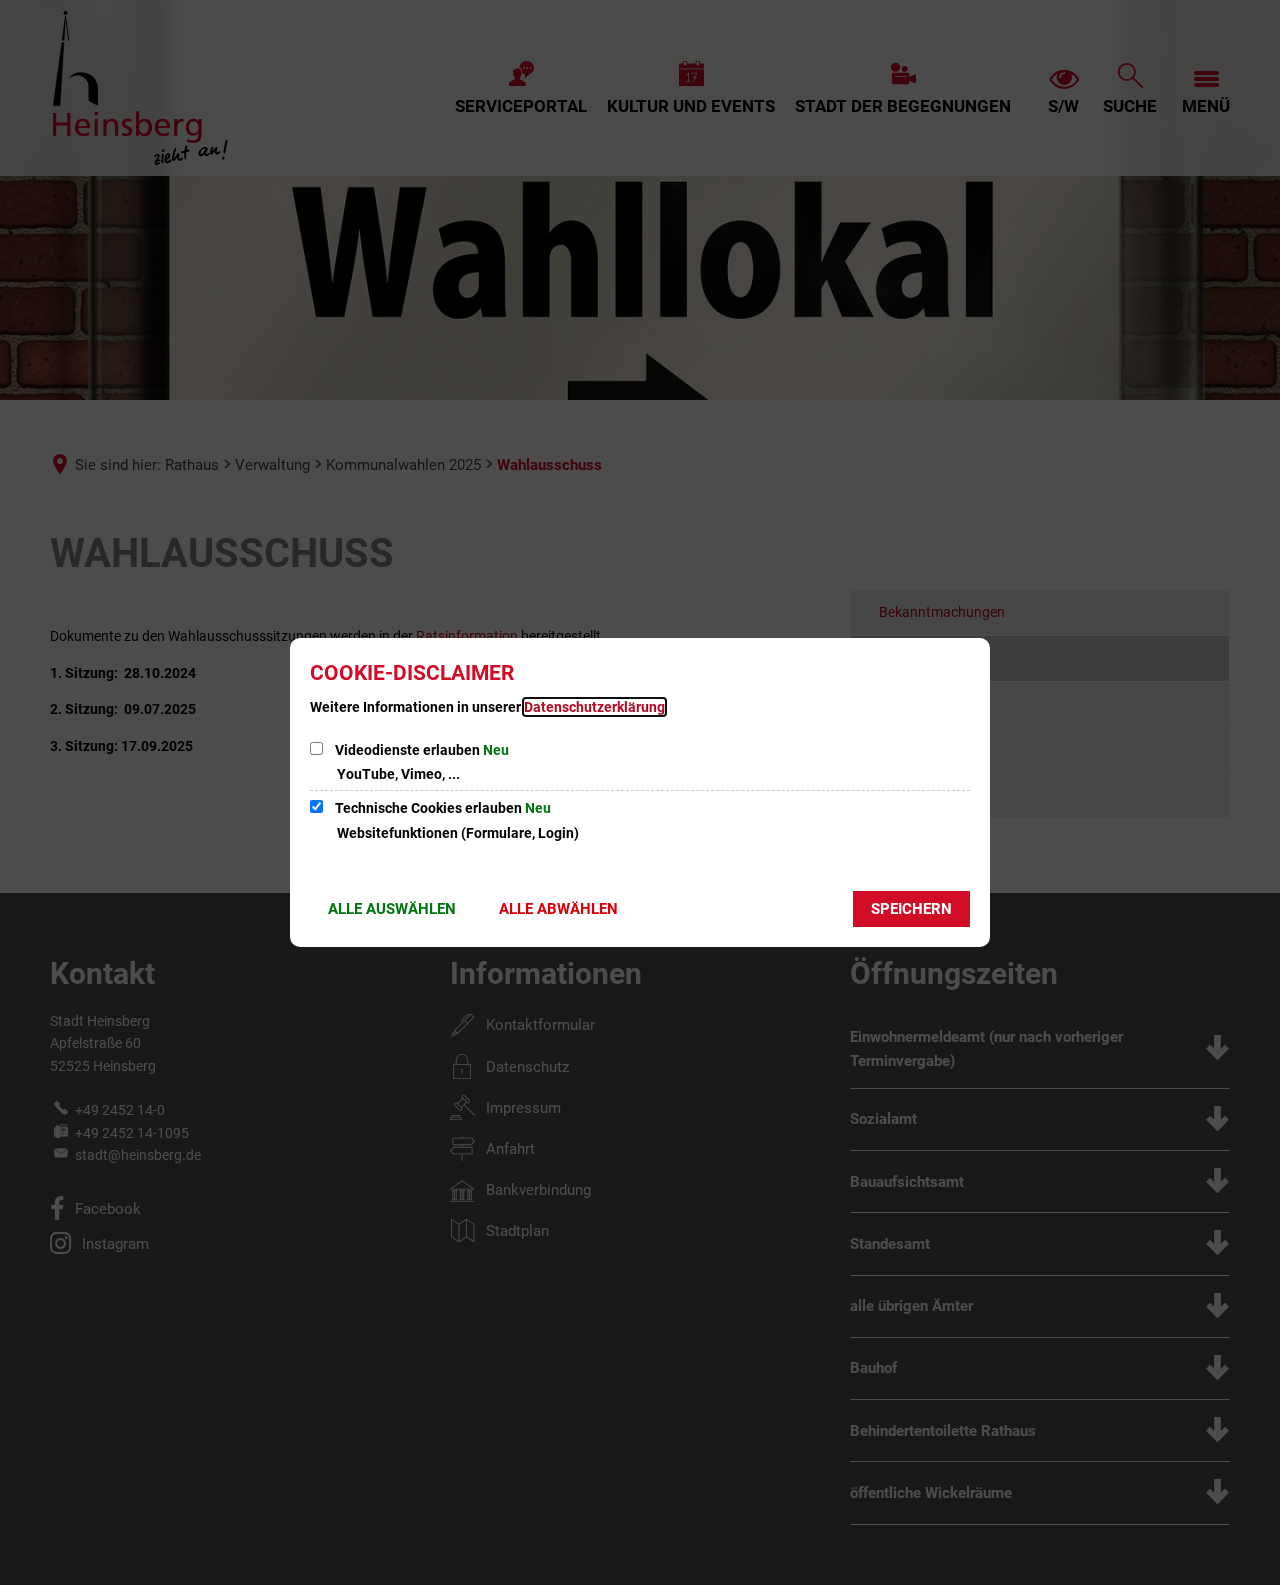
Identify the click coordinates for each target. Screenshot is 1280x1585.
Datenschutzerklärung (594, 707)
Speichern (911, 909)
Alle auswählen (392, 909)
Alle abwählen (558, 909)
